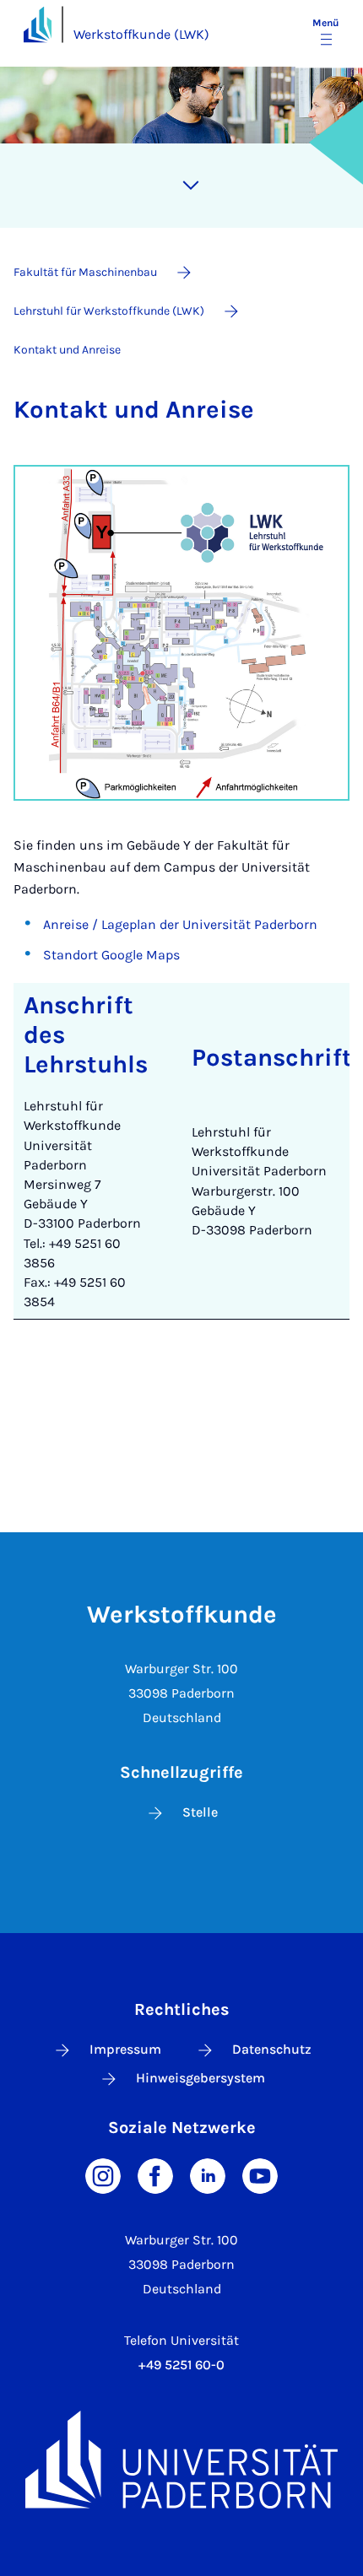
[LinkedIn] (208, 2175)
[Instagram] (103, 2175)
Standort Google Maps (111, 955)
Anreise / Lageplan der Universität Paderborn (180, 924)
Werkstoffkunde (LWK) (141, 34)
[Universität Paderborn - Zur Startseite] (38, 24)
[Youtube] (260, 2175)
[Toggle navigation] (191, 186)
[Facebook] (155, 2175)
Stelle (200, 1812)
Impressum (125, 2049)
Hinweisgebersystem (200, 2078)
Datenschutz (272, 2049)
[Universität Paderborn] (181, 2460)
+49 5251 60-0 (181, 2365)
